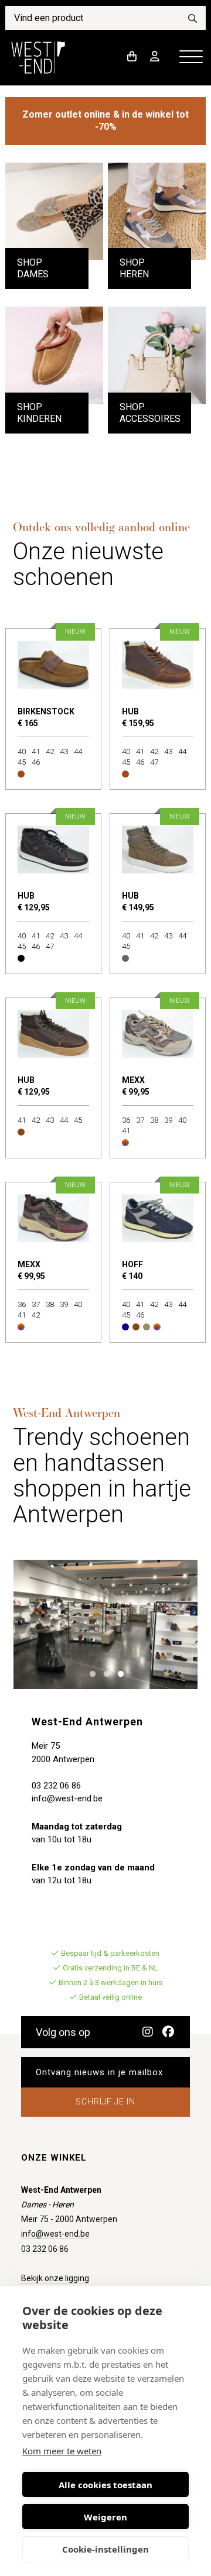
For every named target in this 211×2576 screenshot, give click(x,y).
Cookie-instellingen (105, 2549)
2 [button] (104, 1673)
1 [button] (90, 1673)
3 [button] (118, 1673)
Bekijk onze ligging (55, 2278)
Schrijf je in (105, 2102)
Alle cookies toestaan (105, 2485)
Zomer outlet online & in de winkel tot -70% (105, 121)
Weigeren (105, 2517)
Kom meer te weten (62, 2451)
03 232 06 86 (56, 1786)
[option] (106, 1624)
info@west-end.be (67, 1798)
